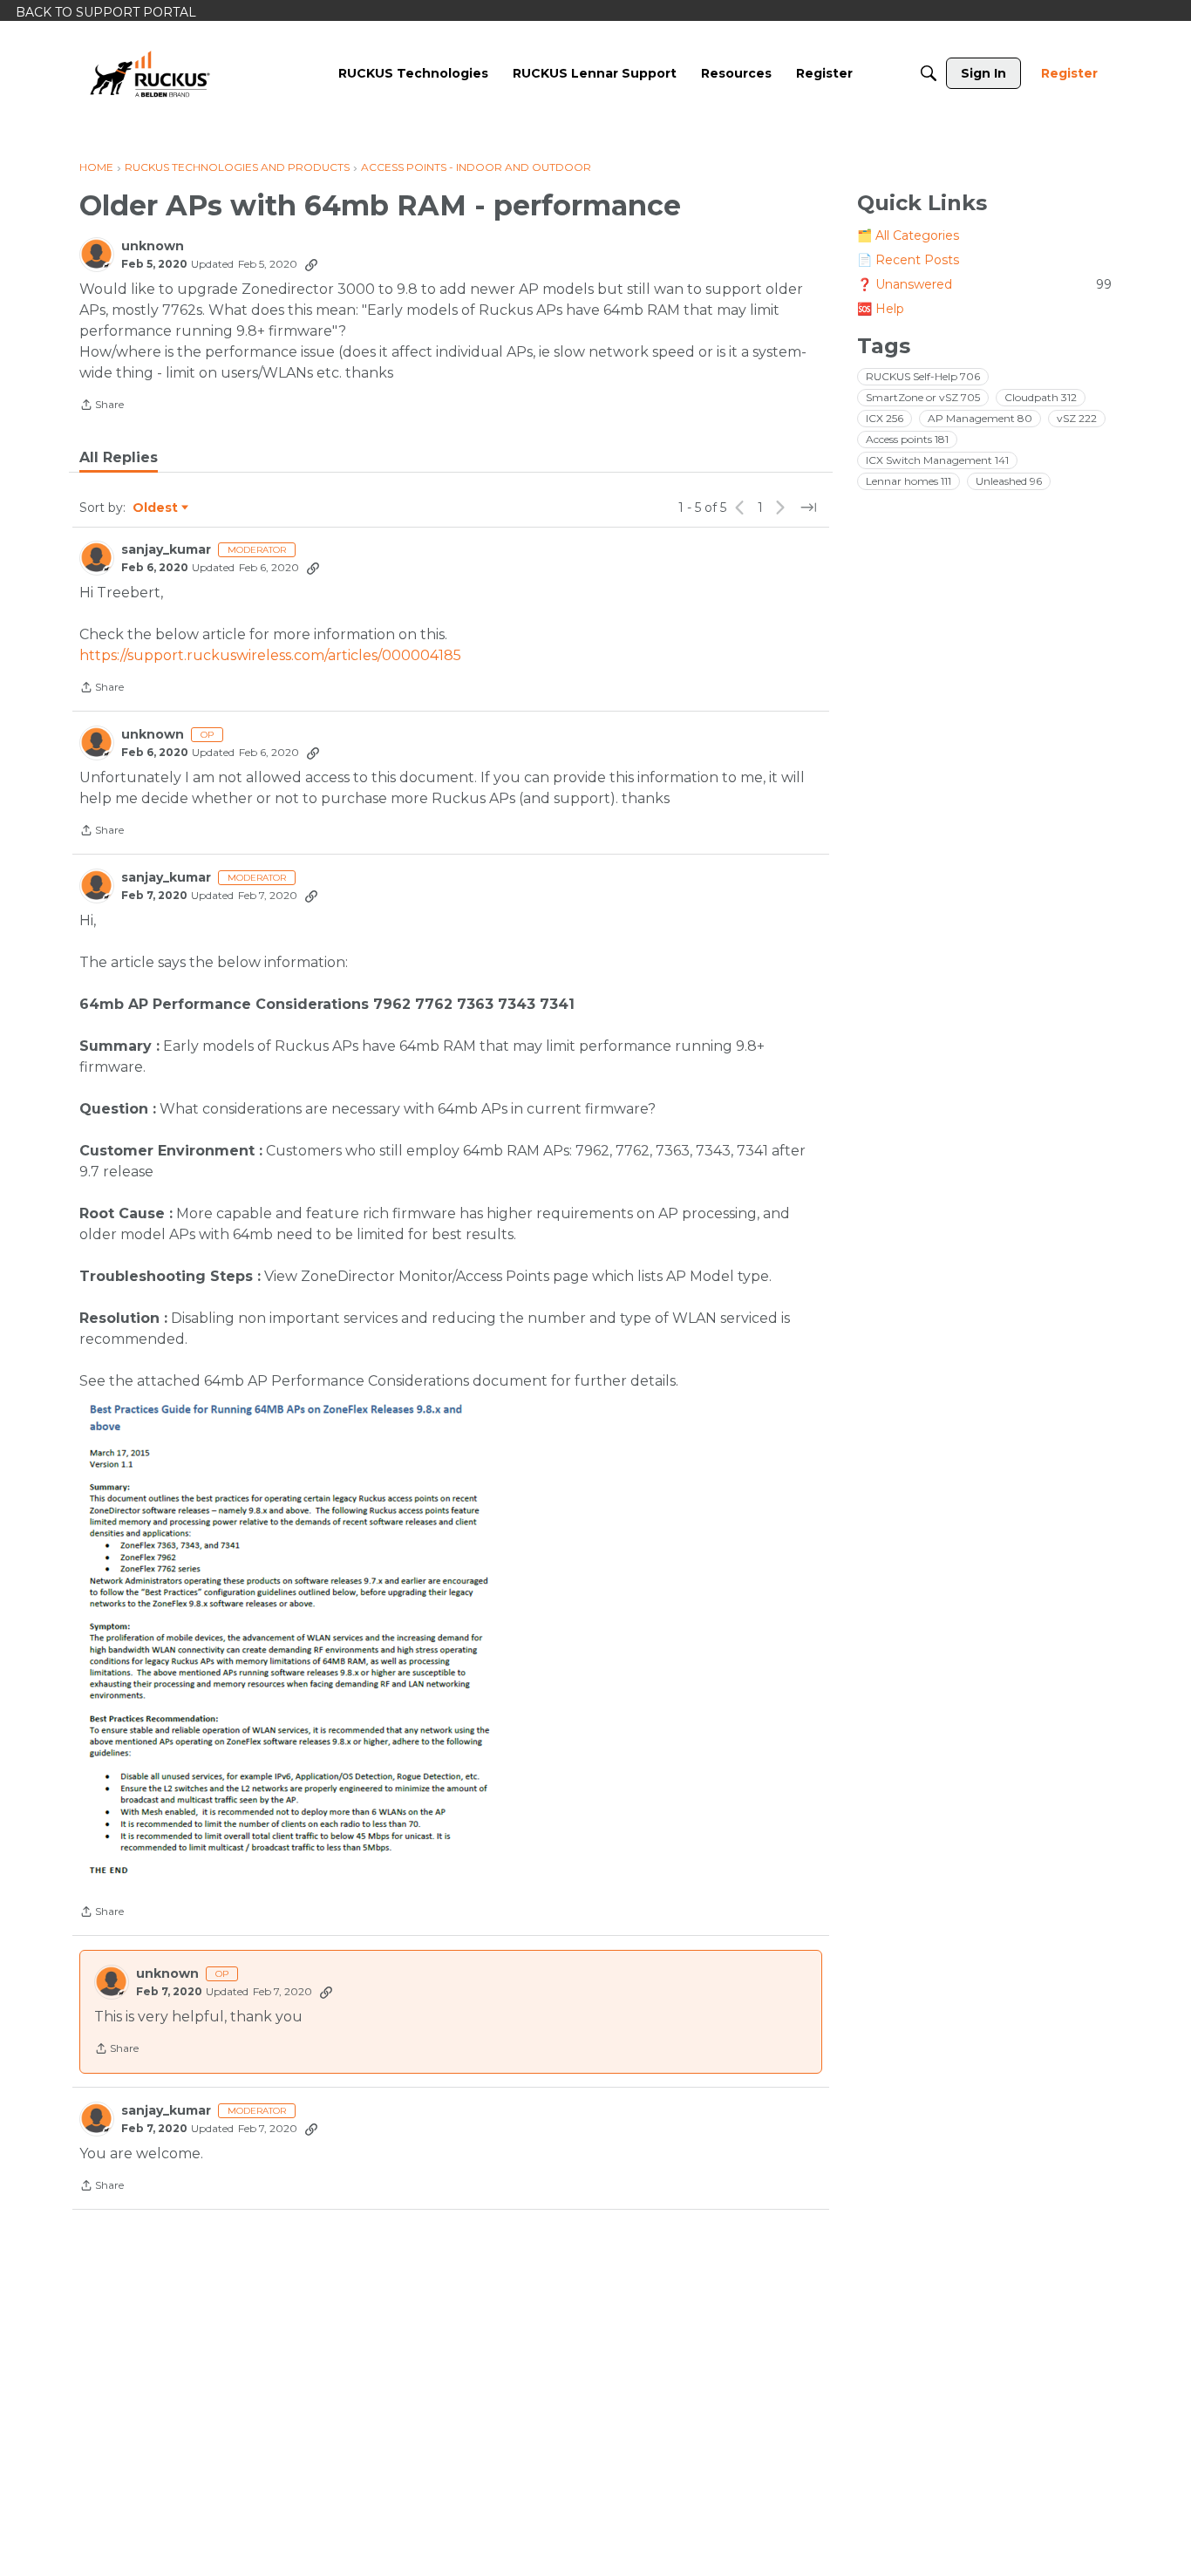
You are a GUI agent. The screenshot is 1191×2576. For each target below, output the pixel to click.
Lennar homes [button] (909, 481)
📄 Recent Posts (908, 260)
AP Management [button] (980, 418)
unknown (153, 246)
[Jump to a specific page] (808, 508)
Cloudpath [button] (1041, 397)
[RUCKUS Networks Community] (150, 73)
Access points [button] (907, 439)
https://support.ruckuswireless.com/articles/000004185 (270, 655)
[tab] (119, 458)
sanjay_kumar (166, 550)
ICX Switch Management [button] (937, 460)
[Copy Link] (311, 264)
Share (102, 406)
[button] (293, 1638)
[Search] (929, 73)
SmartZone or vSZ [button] (923, 397)
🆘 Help (881, 309)
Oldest (156, 508)
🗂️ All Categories (908, 235)
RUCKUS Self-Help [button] (923, 376)
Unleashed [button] (1009, 481)
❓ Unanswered (984, 284)
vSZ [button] (1077, 418)
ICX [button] (885, 418)
